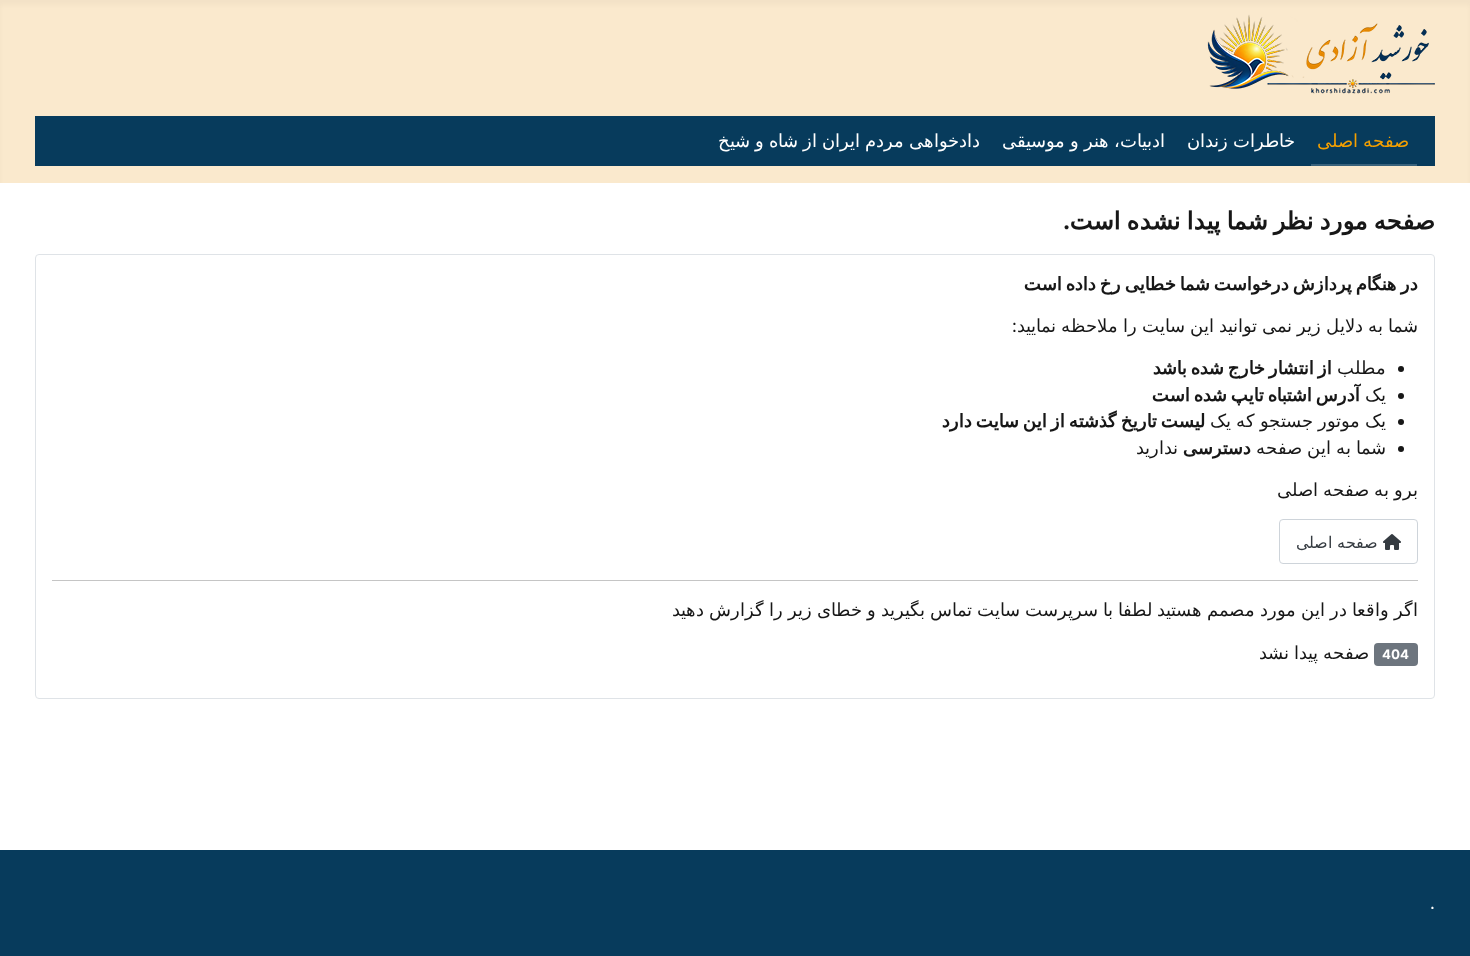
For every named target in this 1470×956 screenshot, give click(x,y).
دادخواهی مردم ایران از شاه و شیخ (849, 140)
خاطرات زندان (1241, 140)
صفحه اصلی (1363, 140)
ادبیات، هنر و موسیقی (1083, 140)
